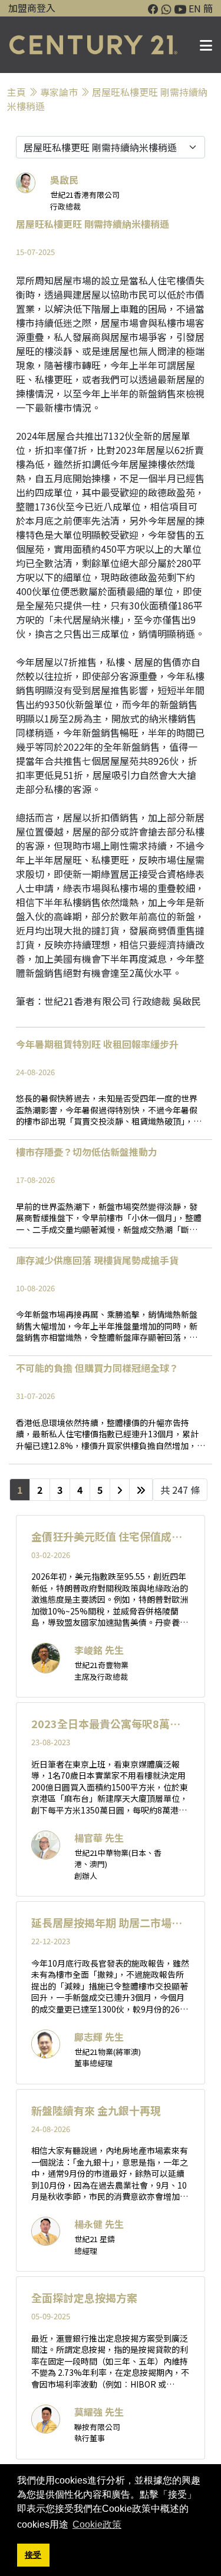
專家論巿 (59, 92)
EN (195, 8)
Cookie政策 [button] (97, 2524)
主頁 (17, 92)
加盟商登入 (32, 8)
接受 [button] (33, 2555)
